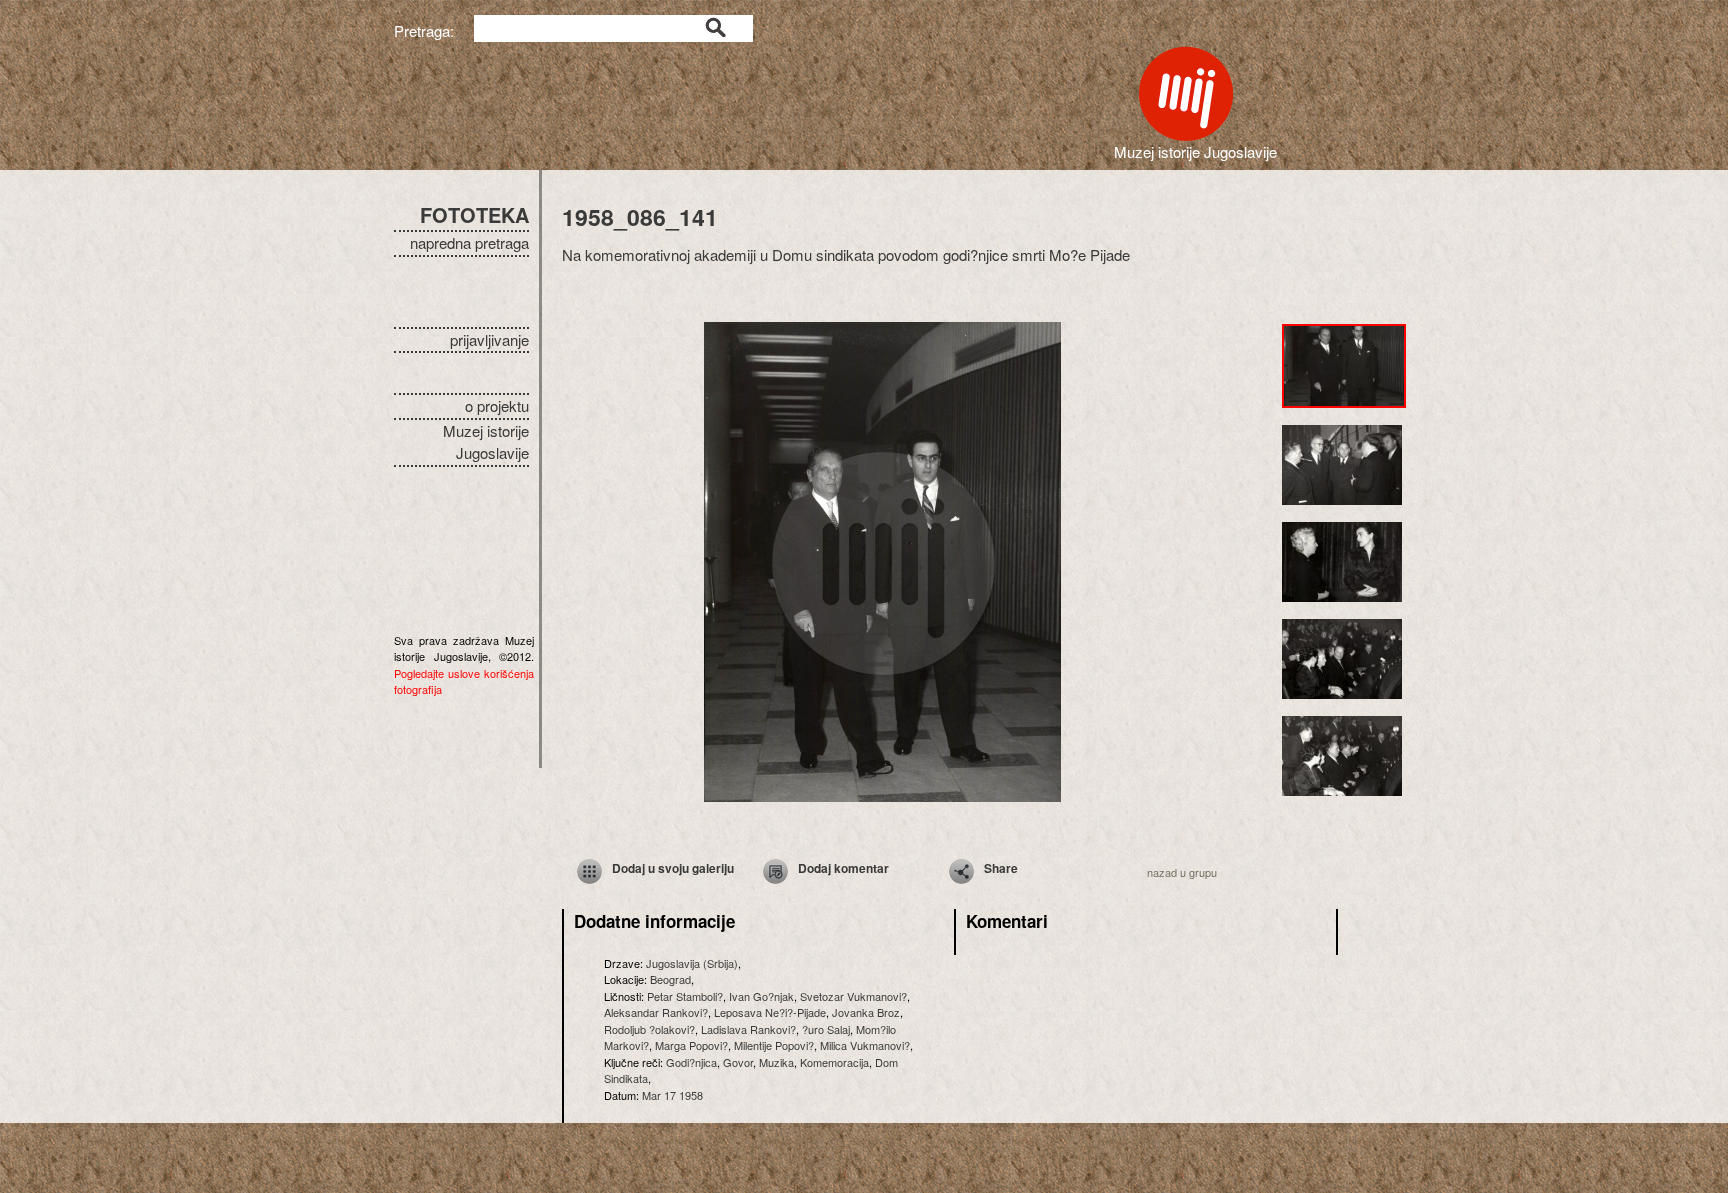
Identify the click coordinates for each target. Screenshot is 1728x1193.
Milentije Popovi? (774, 1045)
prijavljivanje (489, 339)
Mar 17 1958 (672, 1095)
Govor (738, 1062)
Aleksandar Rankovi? (656, 1012)
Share (1001, 868)
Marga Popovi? (691, 1045)
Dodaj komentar (843, 868)
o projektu (497, 405)
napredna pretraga (469, 242)
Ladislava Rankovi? (748, 1029)
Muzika (776, 1062)
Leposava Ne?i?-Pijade (770, 1012)
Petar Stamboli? (685, 996)
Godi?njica (691, 1062)
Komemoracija (834, 1062)
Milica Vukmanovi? (865, 1045)
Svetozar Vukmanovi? (853, 996)
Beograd (670, 979)
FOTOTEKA (474, 214)
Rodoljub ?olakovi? (649, 1029)
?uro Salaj (826, 1029)
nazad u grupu (1182, 872)
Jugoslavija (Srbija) (692, 963)
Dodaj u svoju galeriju (673, 868)
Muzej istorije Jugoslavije (486, 442)
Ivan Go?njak (761, 996)
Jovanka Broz (866, 1012)
